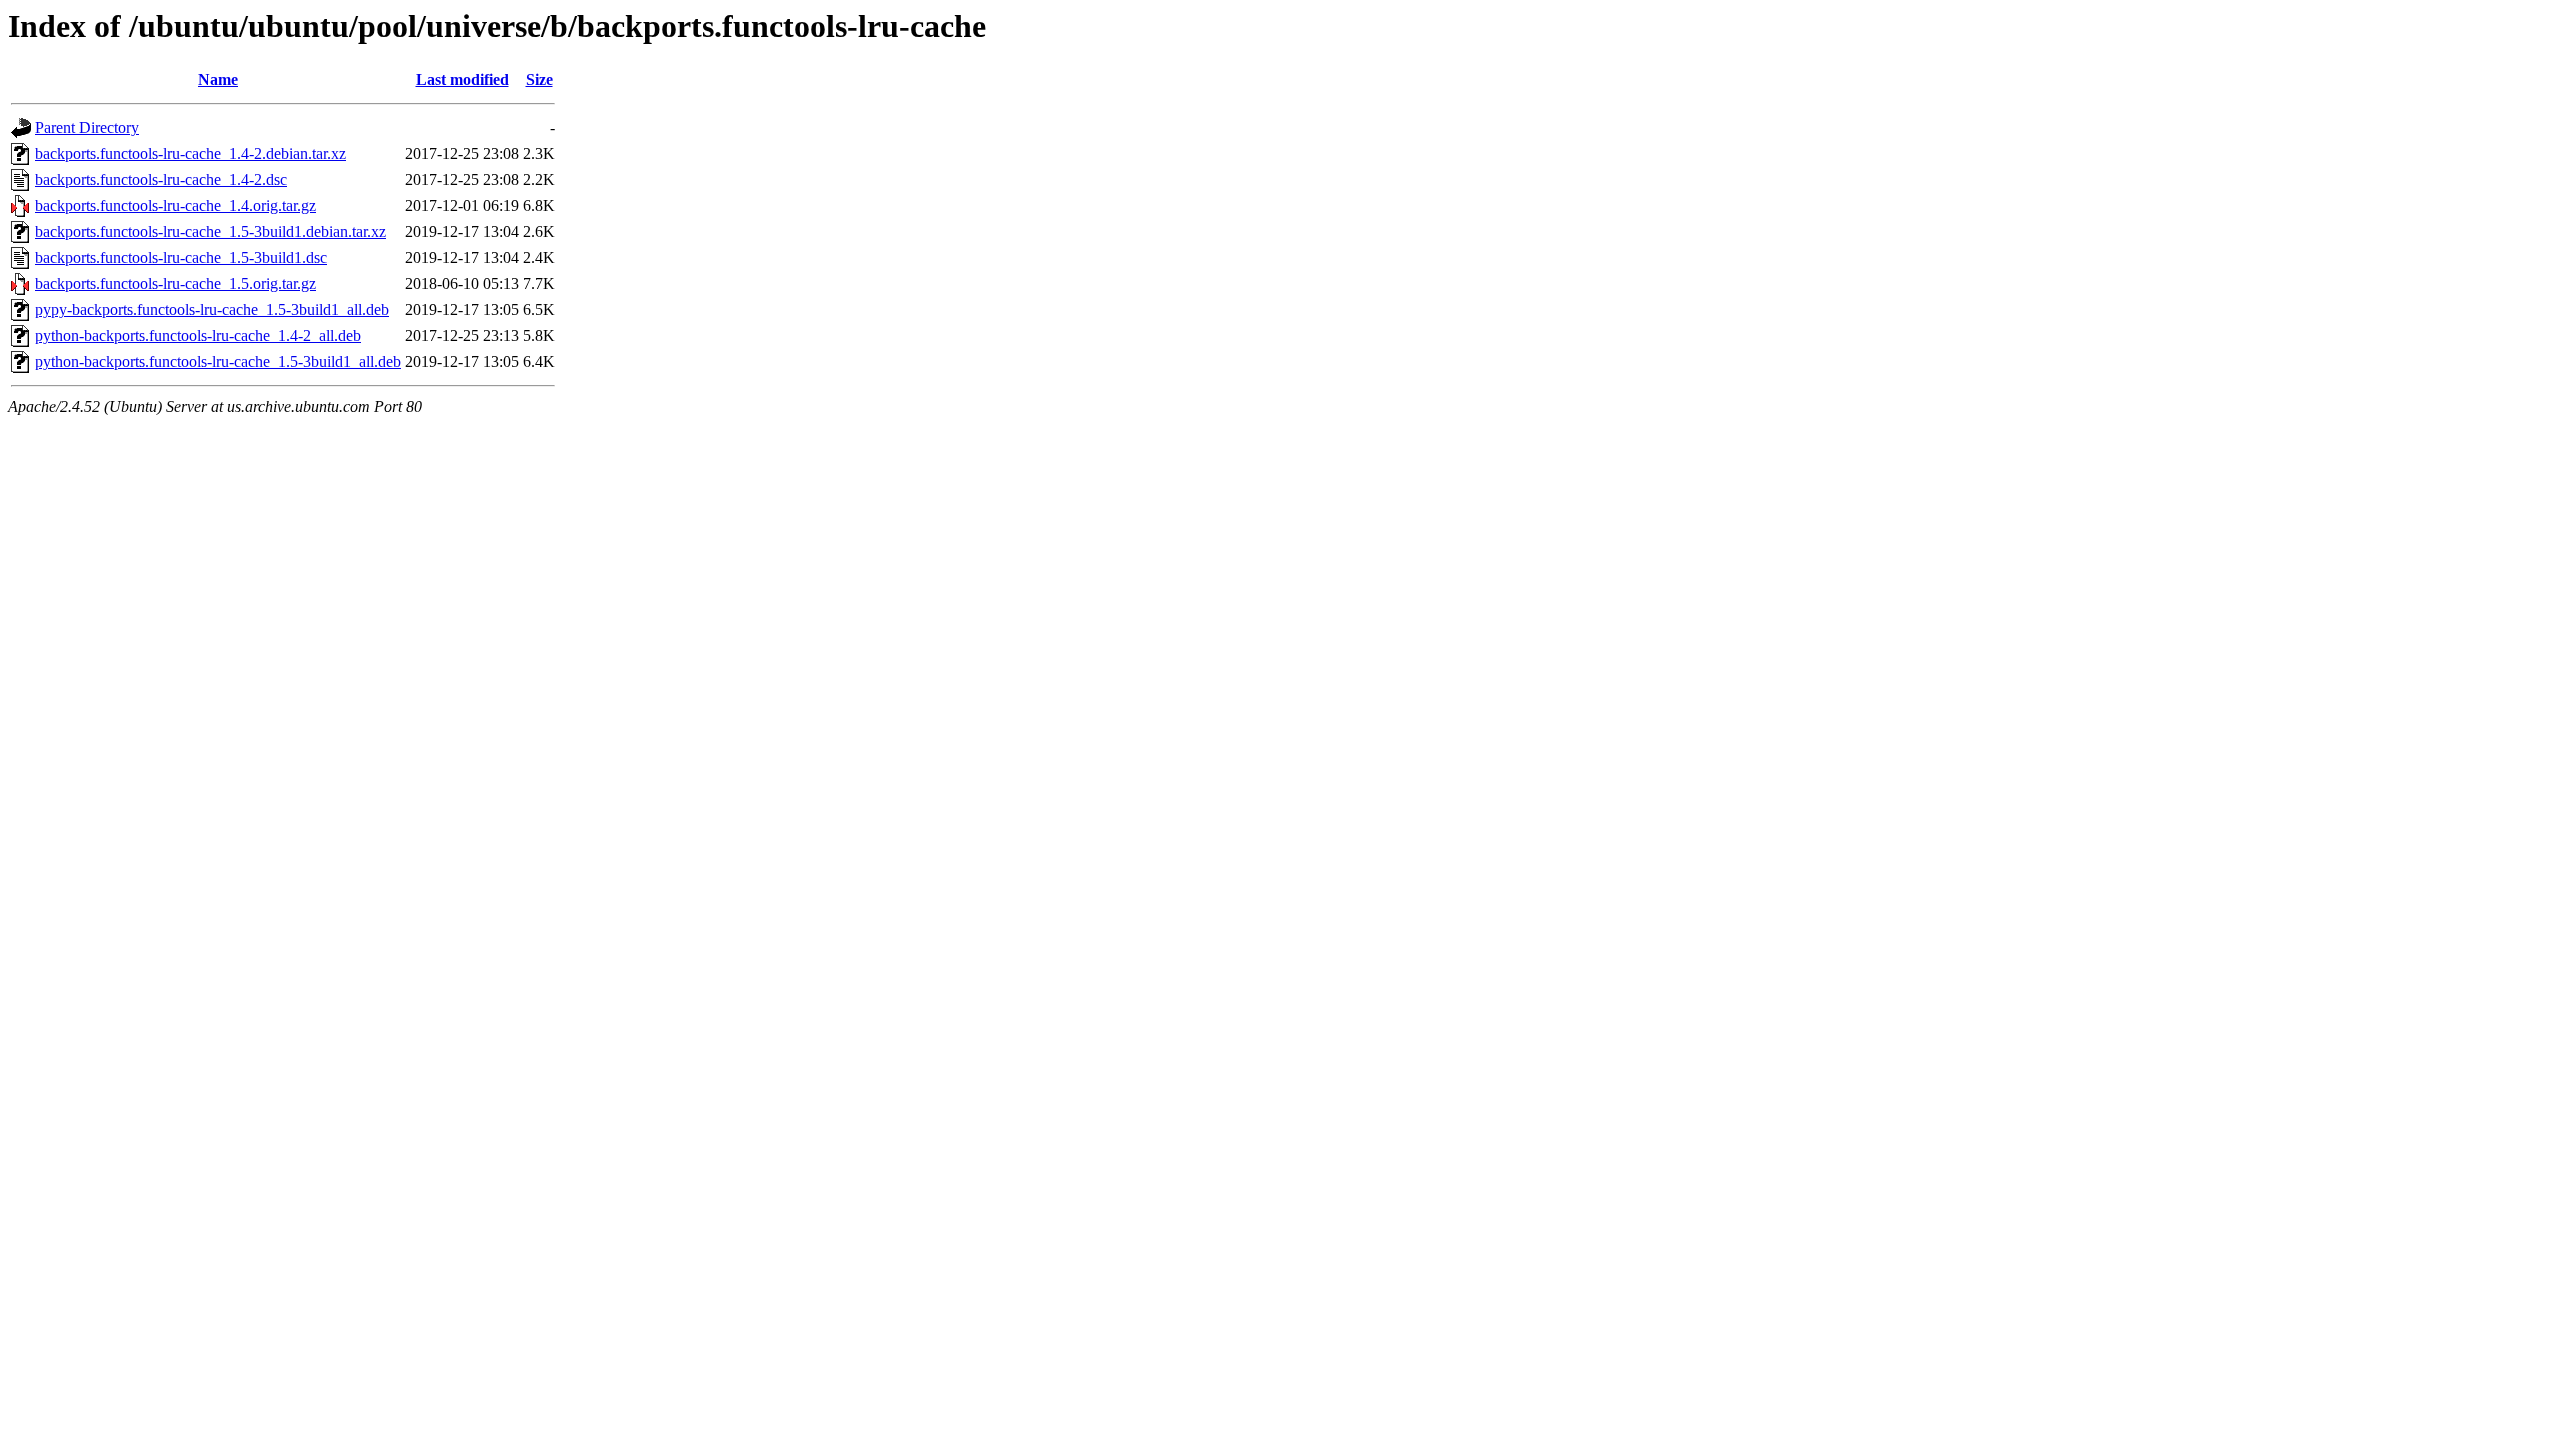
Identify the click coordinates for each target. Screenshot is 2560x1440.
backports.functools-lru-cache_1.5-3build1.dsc (181, 257)
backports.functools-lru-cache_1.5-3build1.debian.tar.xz (210, 231)
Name (218, 79)
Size (539, 79)
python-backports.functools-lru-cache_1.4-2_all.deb (198, 335)
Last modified (462, 79)
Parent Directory (87, 127)
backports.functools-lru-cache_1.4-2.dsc (161, 179)
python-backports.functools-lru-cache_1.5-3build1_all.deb (218, 361)
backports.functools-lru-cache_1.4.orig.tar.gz (175, 205)
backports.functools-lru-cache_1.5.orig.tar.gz (175, 283)
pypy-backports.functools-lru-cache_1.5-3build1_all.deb (212, 309)
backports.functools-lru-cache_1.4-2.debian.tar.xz (190, 153)
